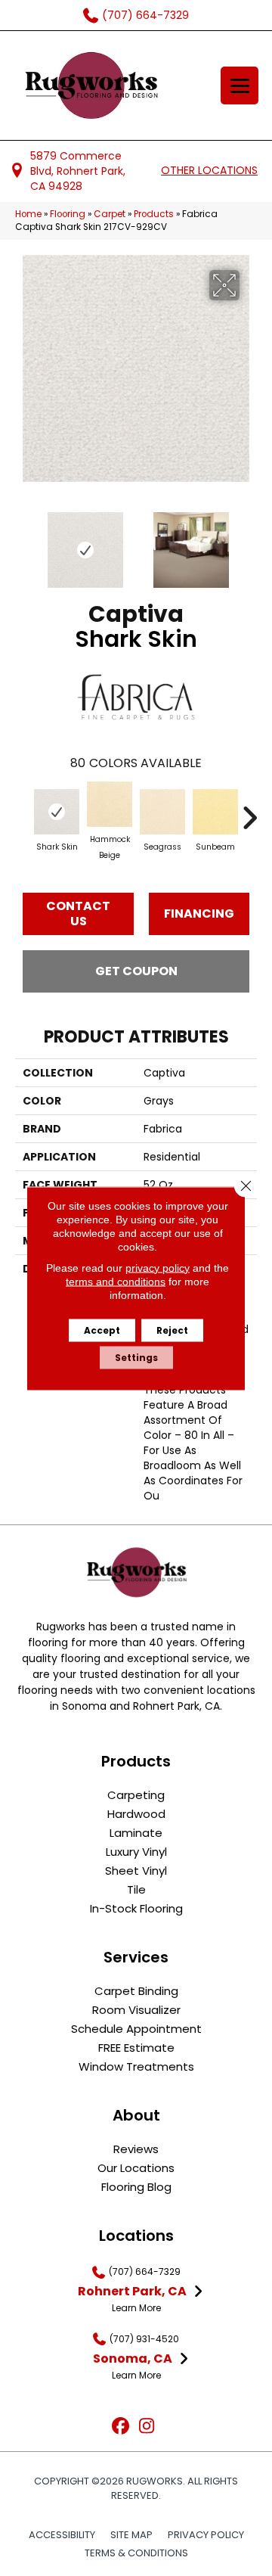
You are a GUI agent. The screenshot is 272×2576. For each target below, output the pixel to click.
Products (154, 214)
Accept (102, 1330)
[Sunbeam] (215, 812)
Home (28, 214)
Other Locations (209, 170)
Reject (172, 1330)
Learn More (136, 2308)
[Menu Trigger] (240, 85)
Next (249, 542)
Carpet (110, 214)
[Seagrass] (162, 812)
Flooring (68, 214)
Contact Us (78, 913)
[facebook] (121, 2427)
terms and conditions (116, 1281)
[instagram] (147, 2427)
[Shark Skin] (57, 812)
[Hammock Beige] (110, 804)
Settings (136, 1357)
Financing (199, 914)
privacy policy (158, 1267)
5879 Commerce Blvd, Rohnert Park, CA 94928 (78, 171)
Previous (23, 542)
